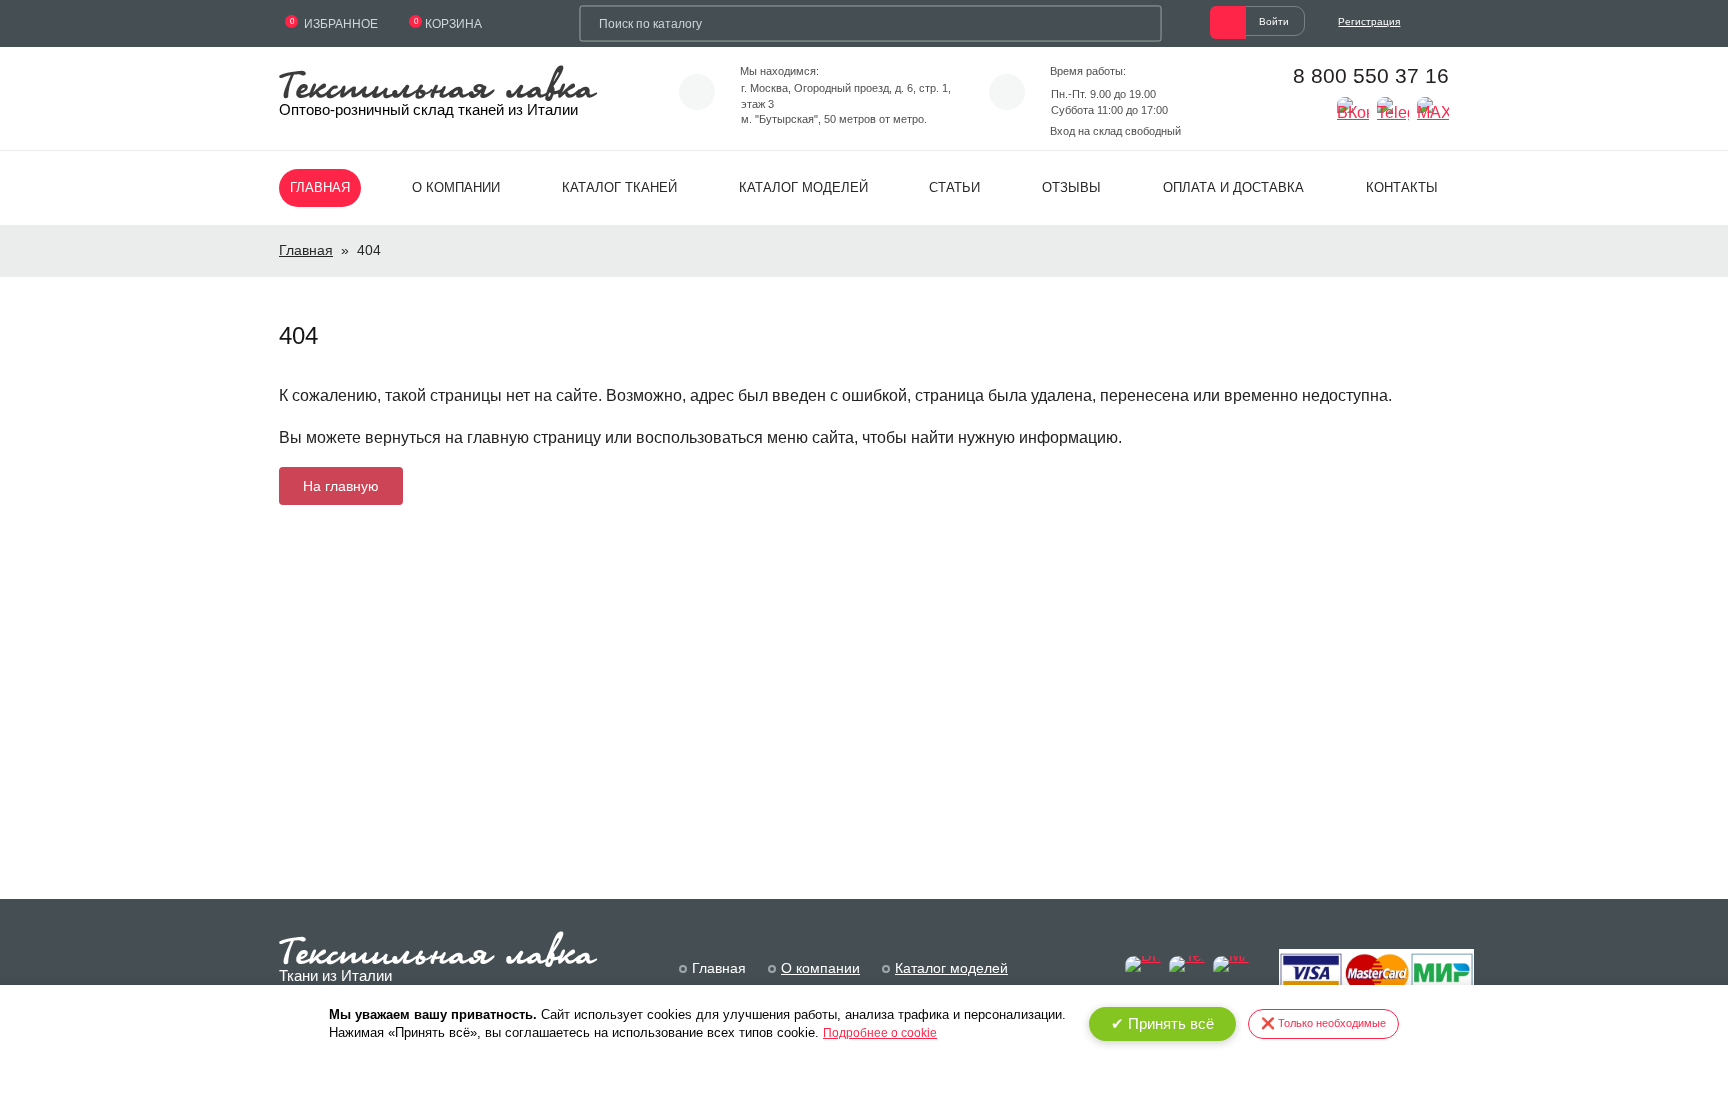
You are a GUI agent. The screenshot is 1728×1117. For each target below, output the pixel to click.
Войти (1274, 21)
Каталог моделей (803, 187)
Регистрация (1369, 21)
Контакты (1402, 187)
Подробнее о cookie (880, 1033)
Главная (320, 187)
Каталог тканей (619, 187)
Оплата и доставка (1233, 187)
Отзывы (1071, 187)
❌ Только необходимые (1323, 1023)
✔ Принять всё (1162, 1023)
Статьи (954, 187)
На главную (341, 486)
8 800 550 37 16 (1371, 75)
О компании (456, 187)
